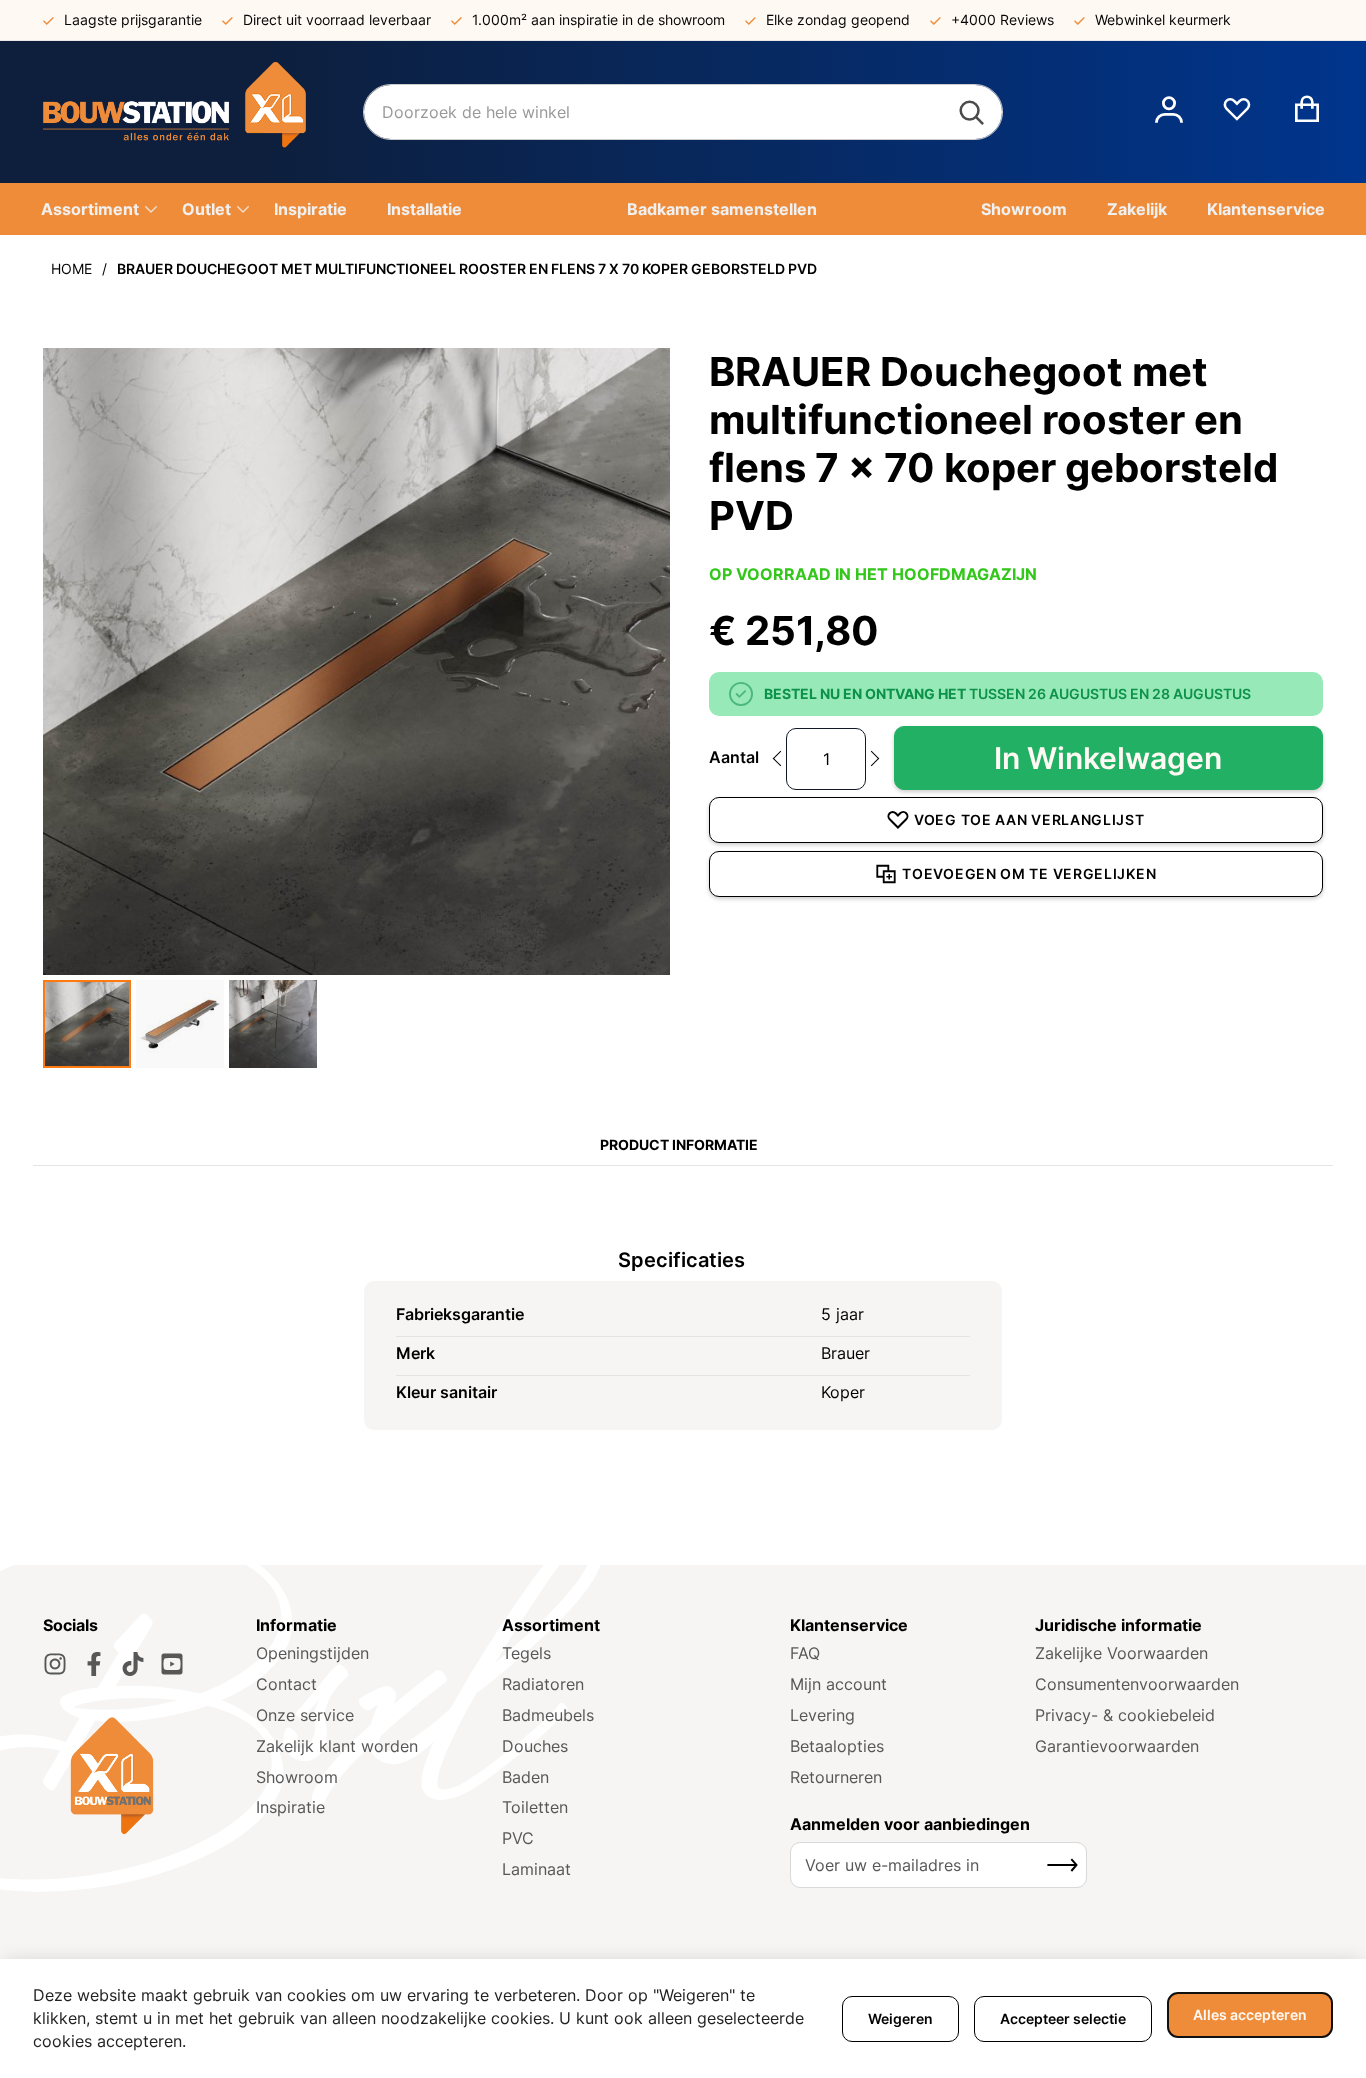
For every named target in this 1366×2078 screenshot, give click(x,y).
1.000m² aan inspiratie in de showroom (598, 19)
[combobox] (683, 112)
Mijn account (838, 1684)
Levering (822, 1715)
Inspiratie (290, 1807)
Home (71, 268)
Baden (525, 1777)
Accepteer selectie (1063, 2018)
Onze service (305, 1715)
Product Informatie (679, 1144)
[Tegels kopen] (203, 112)
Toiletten (535, 1807)
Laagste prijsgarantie (133, 19)
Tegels (526, 1653)
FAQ (805, 1653)
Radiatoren (543, 1684)
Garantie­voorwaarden (1117, 1746)
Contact (286, 1684)
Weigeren (900, 2018)
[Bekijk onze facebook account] (94, 1664)
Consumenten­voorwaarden (1137, 1684)
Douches (535, 1746)
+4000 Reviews (1002, 19)
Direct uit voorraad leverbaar (337, 19)
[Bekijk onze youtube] (172, 1664)
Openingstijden (312, 1653)
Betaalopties (837, 1746)
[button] (1169, 112)
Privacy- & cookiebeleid (1125, 1715)
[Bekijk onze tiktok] (133, 1664)
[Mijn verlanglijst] (1237, 117)
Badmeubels (548, 1715)
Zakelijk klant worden (337, 1746)
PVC (518, 1838)
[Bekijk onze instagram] (55, 1664)
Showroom (297, 1777)
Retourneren (836, 1777)
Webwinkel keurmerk (1163, 19)
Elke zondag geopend (838, 19)
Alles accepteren (1250, 2014)
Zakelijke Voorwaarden (1121, 1653)
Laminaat (536, 1869)
